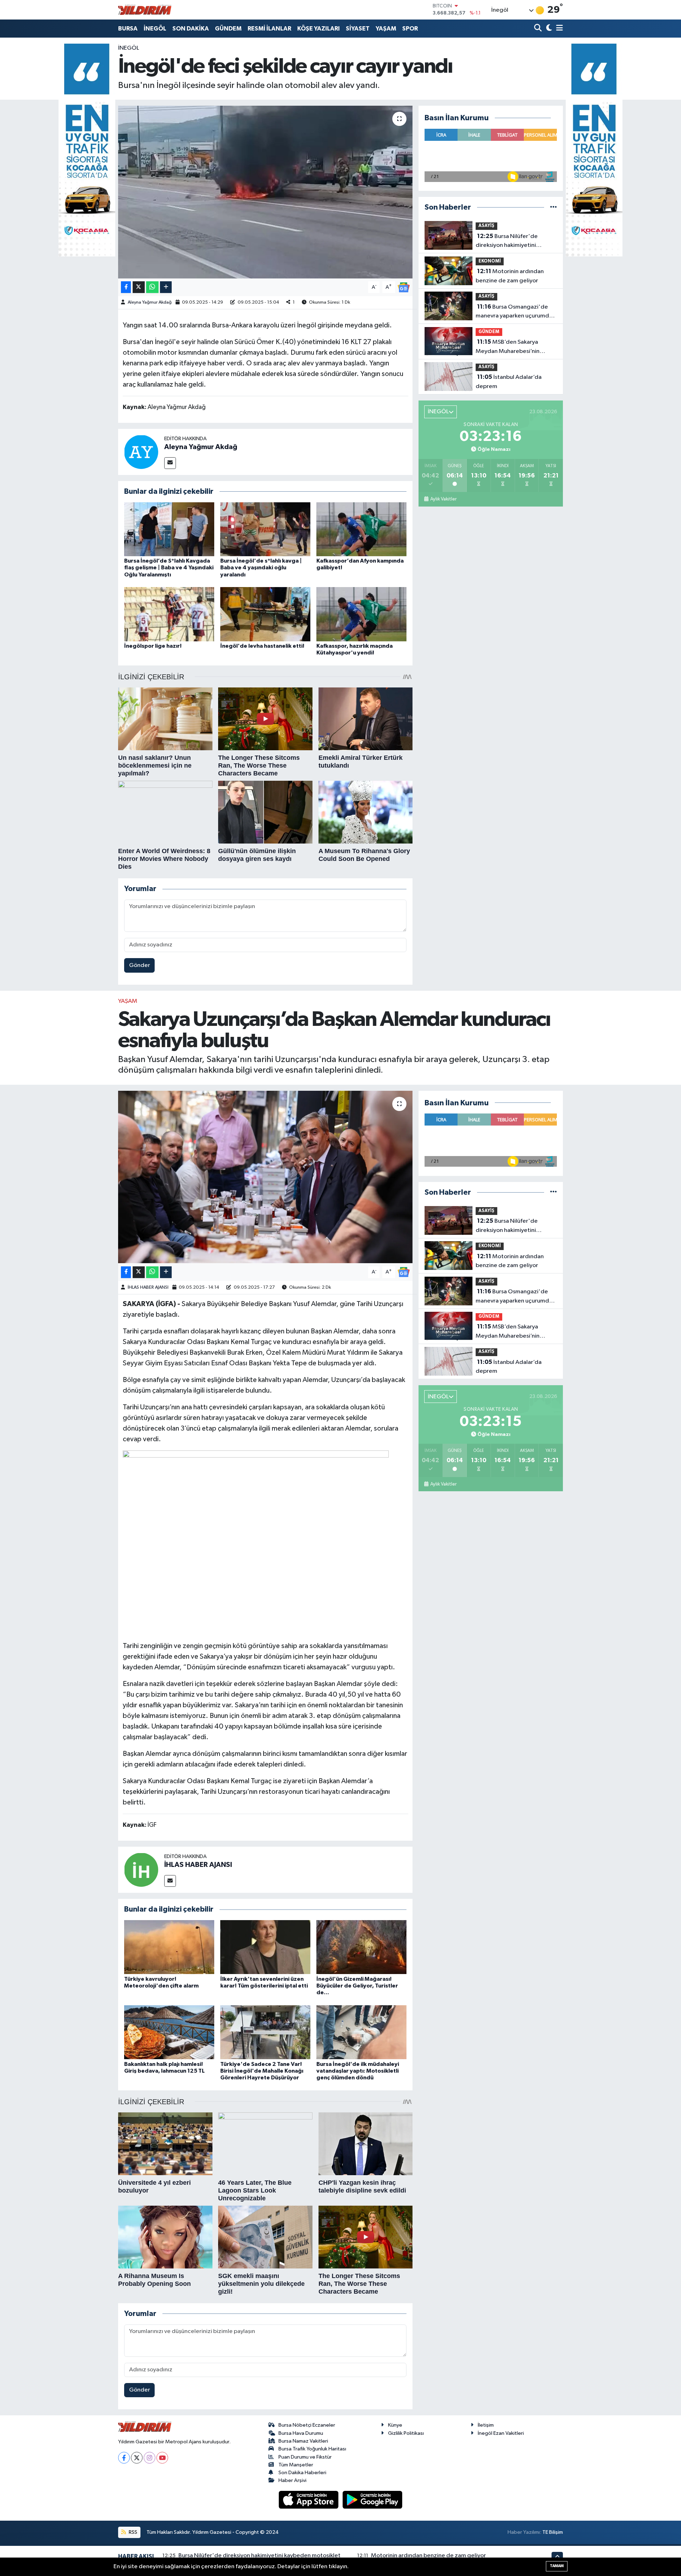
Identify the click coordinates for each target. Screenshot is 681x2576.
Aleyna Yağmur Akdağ (150, 302)
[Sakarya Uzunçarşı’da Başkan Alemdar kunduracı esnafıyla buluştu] (265, 1177)
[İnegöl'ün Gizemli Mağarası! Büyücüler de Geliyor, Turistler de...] (361, 1947)
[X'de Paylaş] (139, 287)
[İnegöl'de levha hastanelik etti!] (265, 614)
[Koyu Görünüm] (548, 29)
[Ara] (539, 29)
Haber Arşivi (292, 2480)
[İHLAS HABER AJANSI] (141, 1870)
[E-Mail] (170, 463)
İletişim (486, 2425)
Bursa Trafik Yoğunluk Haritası (312, 2449)
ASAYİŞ (486, 226)
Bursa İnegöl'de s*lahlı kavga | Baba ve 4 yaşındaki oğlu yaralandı (261, 568)
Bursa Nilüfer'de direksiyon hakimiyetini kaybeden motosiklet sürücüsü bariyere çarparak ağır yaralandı (516, 242)
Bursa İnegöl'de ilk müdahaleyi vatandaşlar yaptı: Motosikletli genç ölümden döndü (358, 2071)
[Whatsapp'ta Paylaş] (152, 287)
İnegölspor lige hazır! (153, 646)
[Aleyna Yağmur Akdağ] (141, 452)
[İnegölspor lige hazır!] (169, 614)
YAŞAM (386, 29)
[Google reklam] (87, 150)
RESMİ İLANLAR (269, 29)
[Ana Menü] (558, 29)
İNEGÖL (155, 29)
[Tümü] (553, 207)
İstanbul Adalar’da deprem (509, 382)
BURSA (128, 29)
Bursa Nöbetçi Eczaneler (307, 2425)
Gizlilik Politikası (406, 2433)
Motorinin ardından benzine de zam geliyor (510, 276)
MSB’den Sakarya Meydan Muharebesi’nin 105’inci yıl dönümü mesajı (510, 347)
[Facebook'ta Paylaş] (126, 287)
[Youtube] (162, 2458)
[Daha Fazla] (166, 287)
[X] (137, 2458)
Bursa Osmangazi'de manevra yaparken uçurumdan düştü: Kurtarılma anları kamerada (516, 312)
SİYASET (358, 29)
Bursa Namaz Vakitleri (303, 2441)
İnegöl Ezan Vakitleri (501, 2433)
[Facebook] (124, 2458)
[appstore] (309, 2500)
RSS (132, 2532)
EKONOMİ (490, 261)
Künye (395, 2425)
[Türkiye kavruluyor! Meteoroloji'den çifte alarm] (169, 1947)
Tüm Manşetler (296, 2465)
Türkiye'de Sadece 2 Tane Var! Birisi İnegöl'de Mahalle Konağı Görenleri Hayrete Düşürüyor (262, 2071)
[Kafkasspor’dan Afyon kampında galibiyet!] (361, 529)
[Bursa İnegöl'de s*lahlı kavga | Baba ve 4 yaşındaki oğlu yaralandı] (265, 529)
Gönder (140, 965)
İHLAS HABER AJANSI (148, 1287)
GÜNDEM (228, 29)
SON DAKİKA (191, 29)
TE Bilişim (553, 2532)
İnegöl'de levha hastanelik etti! (262, 646)
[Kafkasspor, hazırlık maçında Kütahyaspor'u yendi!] (361, 614)
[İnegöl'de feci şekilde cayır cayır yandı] (265, 192)
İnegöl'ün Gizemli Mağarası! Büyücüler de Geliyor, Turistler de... (357, 1986)
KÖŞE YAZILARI (319, 29)
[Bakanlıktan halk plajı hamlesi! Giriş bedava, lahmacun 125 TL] (169, 2032)
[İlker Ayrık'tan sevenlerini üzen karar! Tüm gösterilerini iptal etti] (265, 1947)
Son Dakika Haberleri (302, 2473)
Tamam (557, 2566)
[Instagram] (150, 2458)
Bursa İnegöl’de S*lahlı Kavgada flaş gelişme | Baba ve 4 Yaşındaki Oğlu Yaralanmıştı (169, 568)
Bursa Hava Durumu (301, 2433)
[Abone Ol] (404, 287)
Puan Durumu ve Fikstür (305, 2457)
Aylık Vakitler (443, 499)
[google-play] (373, 2500)
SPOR (410, 29)
